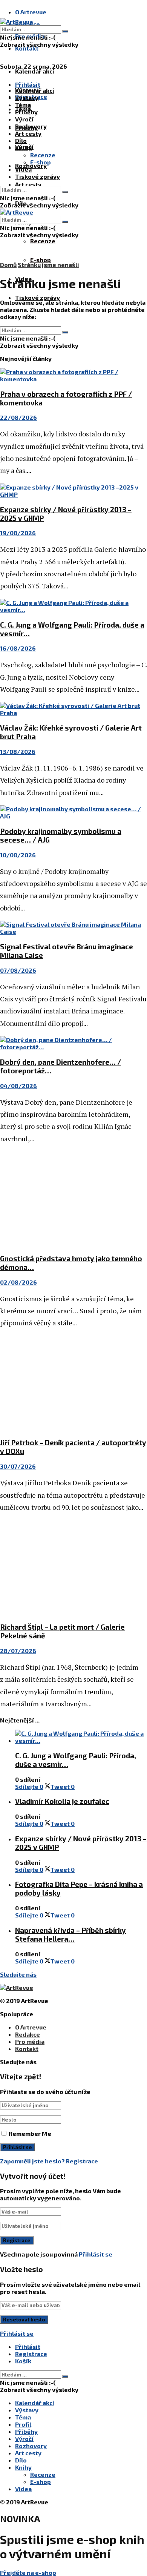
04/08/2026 (18, 1086)
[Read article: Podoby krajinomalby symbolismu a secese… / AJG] (73, 812)
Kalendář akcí (35, 71)
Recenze (43, 241)
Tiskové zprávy (38, 297)
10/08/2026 (18, 855)
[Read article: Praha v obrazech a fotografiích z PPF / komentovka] (73, 375)
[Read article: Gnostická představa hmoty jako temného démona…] (73, 1199)
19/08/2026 (18, 533)
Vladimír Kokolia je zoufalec (62, 1801)
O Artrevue (31, 12)
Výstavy (27, 97)
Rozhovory (31, 126)
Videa (23, 169)
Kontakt (27, 48)
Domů (8, 265)
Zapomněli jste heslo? (32, 2161)
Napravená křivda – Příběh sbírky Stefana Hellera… (70, 1934)
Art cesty (28, 184)
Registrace (82, 2161)
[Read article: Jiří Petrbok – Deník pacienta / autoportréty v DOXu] (73, 1384)
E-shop (41, 260)
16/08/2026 (18, 648)
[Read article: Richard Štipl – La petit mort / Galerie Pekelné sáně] (73, 1568)
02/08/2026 (18, 1282)
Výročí (24, 119)
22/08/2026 (18, 417)
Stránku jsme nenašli (48, 265)
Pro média (30, 2041)
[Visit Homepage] (17, 22)
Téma (23, 105)
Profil (23, 2424)
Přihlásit (28, 2346)
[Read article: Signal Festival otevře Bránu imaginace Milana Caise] (73, 928)
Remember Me (30, 2133)
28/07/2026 (18, 1651)
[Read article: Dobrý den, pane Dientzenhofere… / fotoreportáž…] (73, 1043)
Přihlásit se (96, 2254)
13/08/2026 (18, 751)
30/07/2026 (18, 1466)
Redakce (28, 2034)
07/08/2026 (18, 970)
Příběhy (26, 112)
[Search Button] (65, 31)
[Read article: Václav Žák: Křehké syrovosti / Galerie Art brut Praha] (73, 709)
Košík (23, 2361)
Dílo (21, 140)
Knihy (23, 148)
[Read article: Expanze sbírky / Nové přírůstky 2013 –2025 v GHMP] (73, 491)
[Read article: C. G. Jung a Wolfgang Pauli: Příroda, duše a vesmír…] (73, 606)
